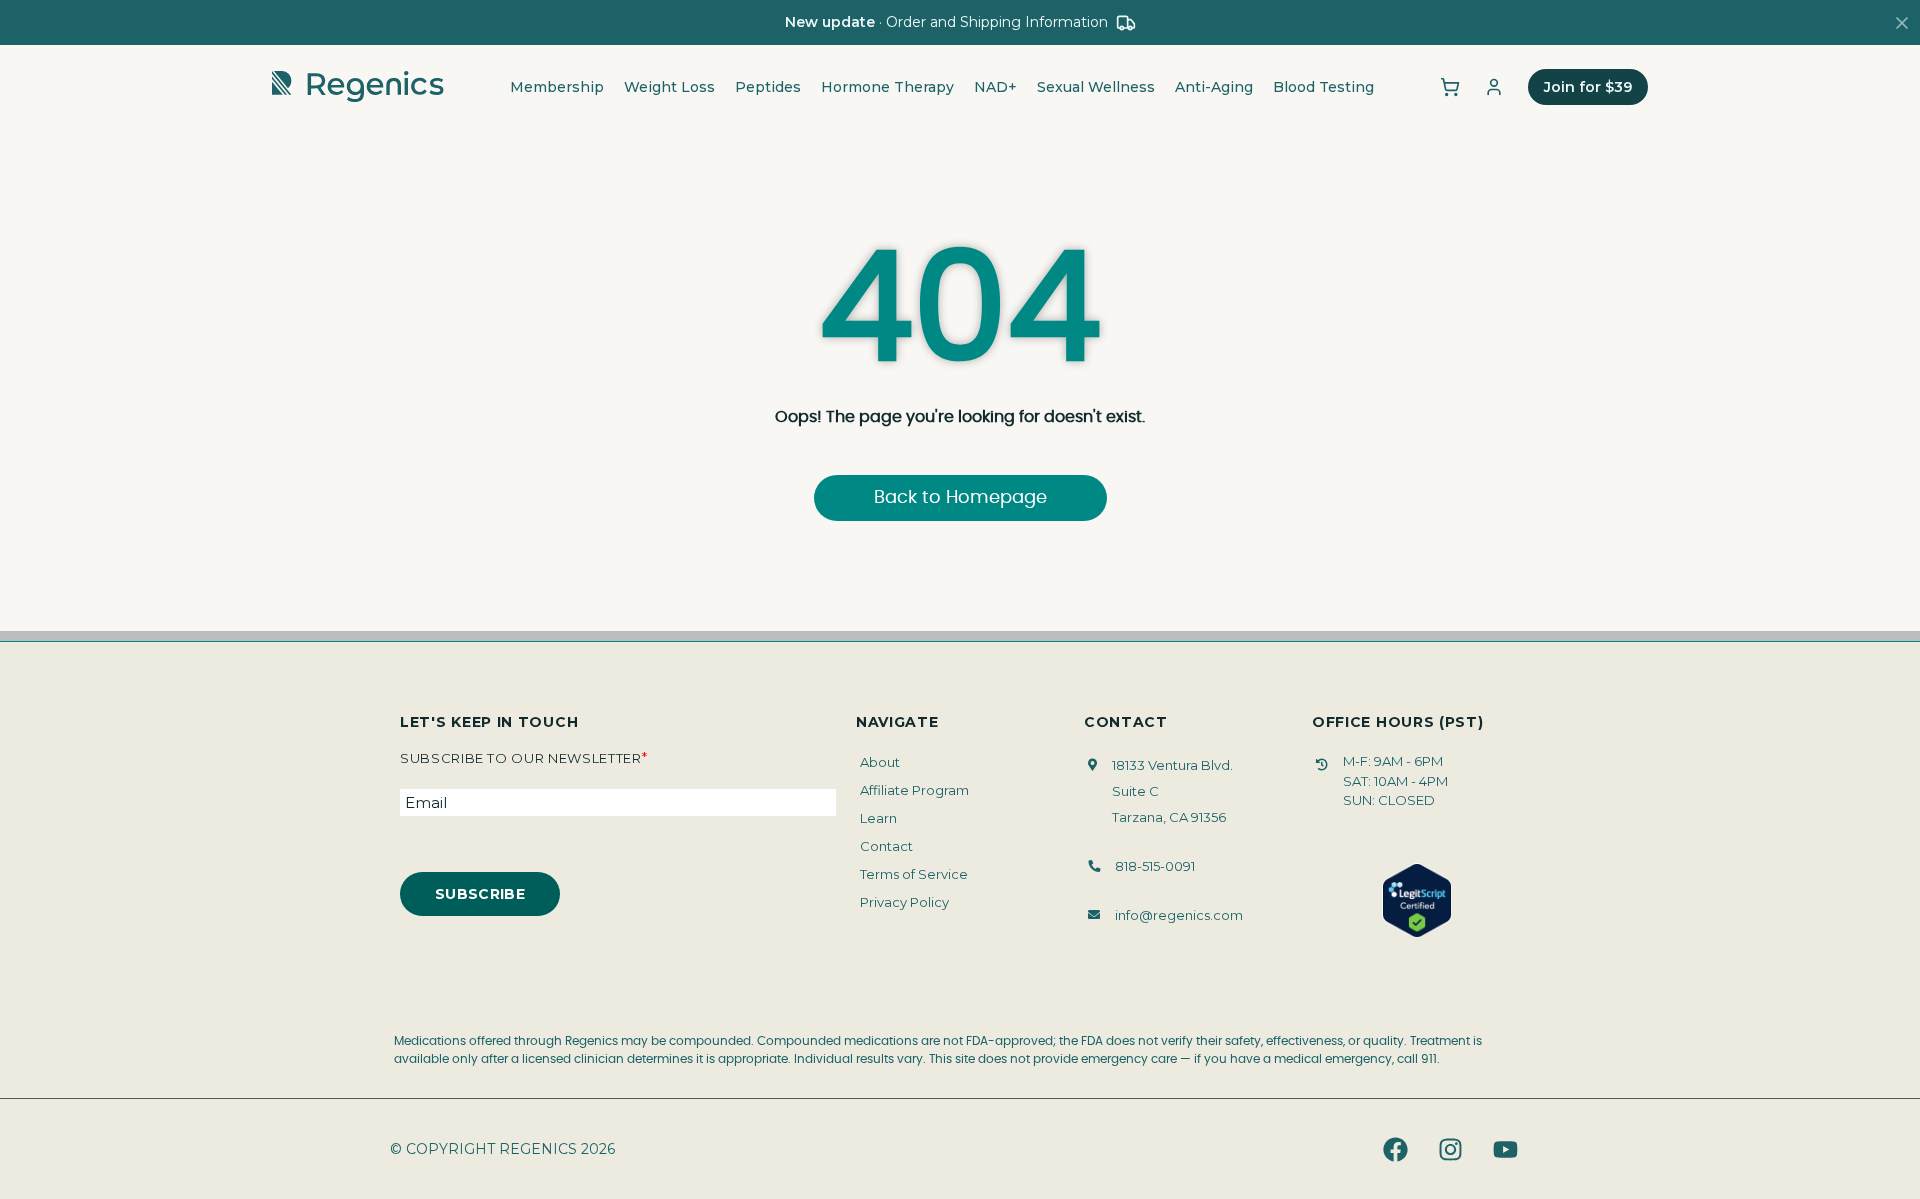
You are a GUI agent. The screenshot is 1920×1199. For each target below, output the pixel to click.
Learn (878, 818)
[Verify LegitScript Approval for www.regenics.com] (1417, 901)
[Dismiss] (1902, 23)
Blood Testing (1323, 87)
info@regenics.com (1179, 915)
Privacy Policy (904, 902)
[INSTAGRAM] (1450, 1149)
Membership (557, 87)
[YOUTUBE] (1505, 1149)
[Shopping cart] (1450, 87)
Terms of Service (914, 874)
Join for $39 (1588, 87)
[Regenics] (358, 87)
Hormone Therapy (887, 87)
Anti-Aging (1214, 87)
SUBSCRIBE (480, 894)
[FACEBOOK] (1395, 1149)
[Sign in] (1494, 87)
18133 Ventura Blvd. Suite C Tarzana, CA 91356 (1172, 791)
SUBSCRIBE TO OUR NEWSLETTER (523, 758)
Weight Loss (669, 87)
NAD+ (995, 87)
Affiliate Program (914, 790)
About (880, 762)
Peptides (768, 87)
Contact (886, 846)
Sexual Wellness (1096, 87)
